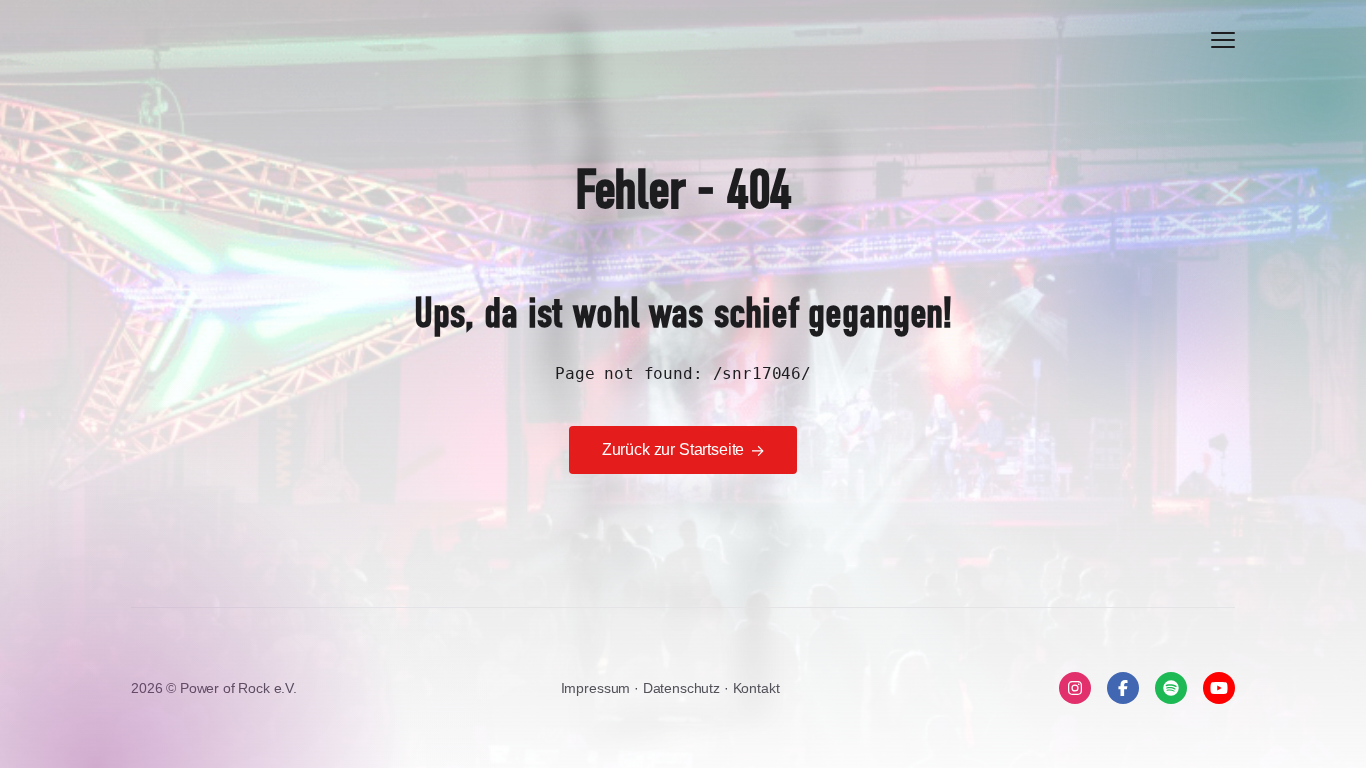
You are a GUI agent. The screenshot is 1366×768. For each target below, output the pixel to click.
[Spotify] (1171, 688)
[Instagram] (1075, 688)
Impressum (597, 688)
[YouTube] (1219, 688)
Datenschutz (683, 688)
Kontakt (756, 688)
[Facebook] (1123, 688)
